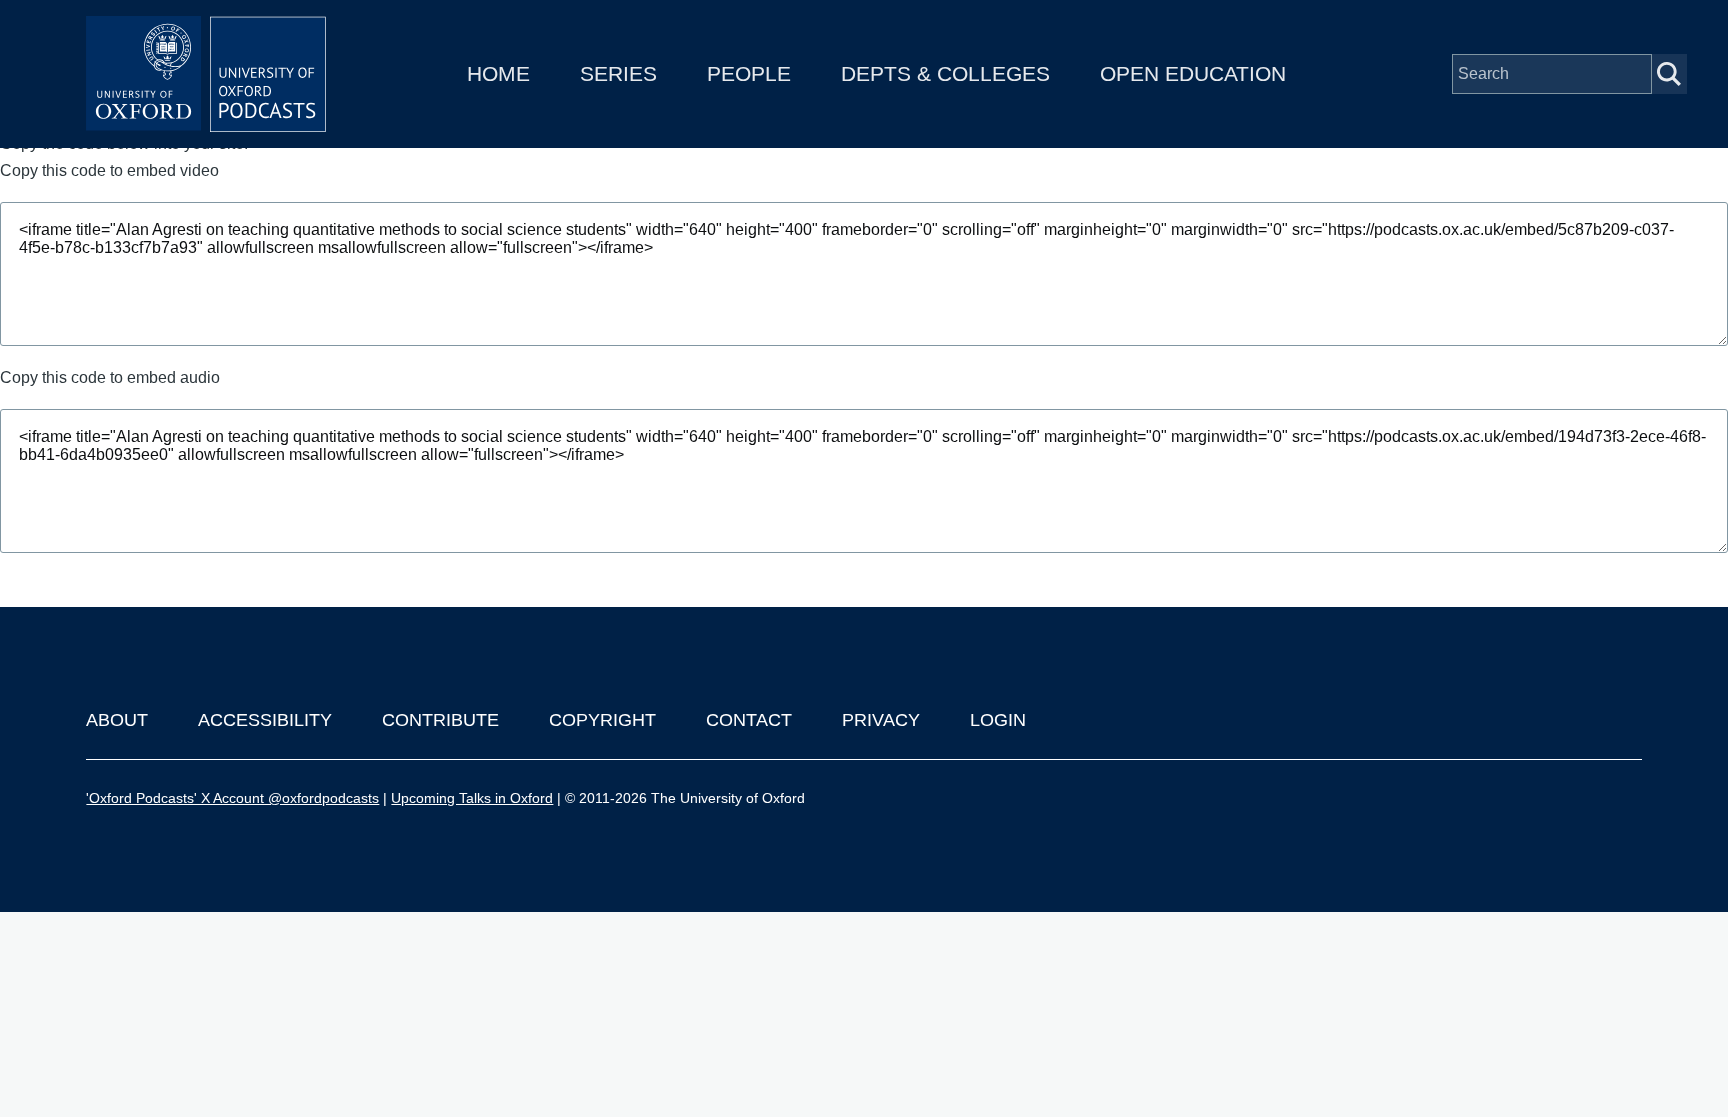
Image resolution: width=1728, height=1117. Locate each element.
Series (618, 73)
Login (998, 720)
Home (498, 73)
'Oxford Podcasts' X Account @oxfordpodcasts (232, 798)
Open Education (1193, 73)
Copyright (602, 720)
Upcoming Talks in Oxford (472, 798)
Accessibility (265, 720)
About (117, 720)
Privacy (881, 720)
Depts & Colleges (945, 73)
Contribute (440, 720)
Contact (749, 720)
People (749, 73)
